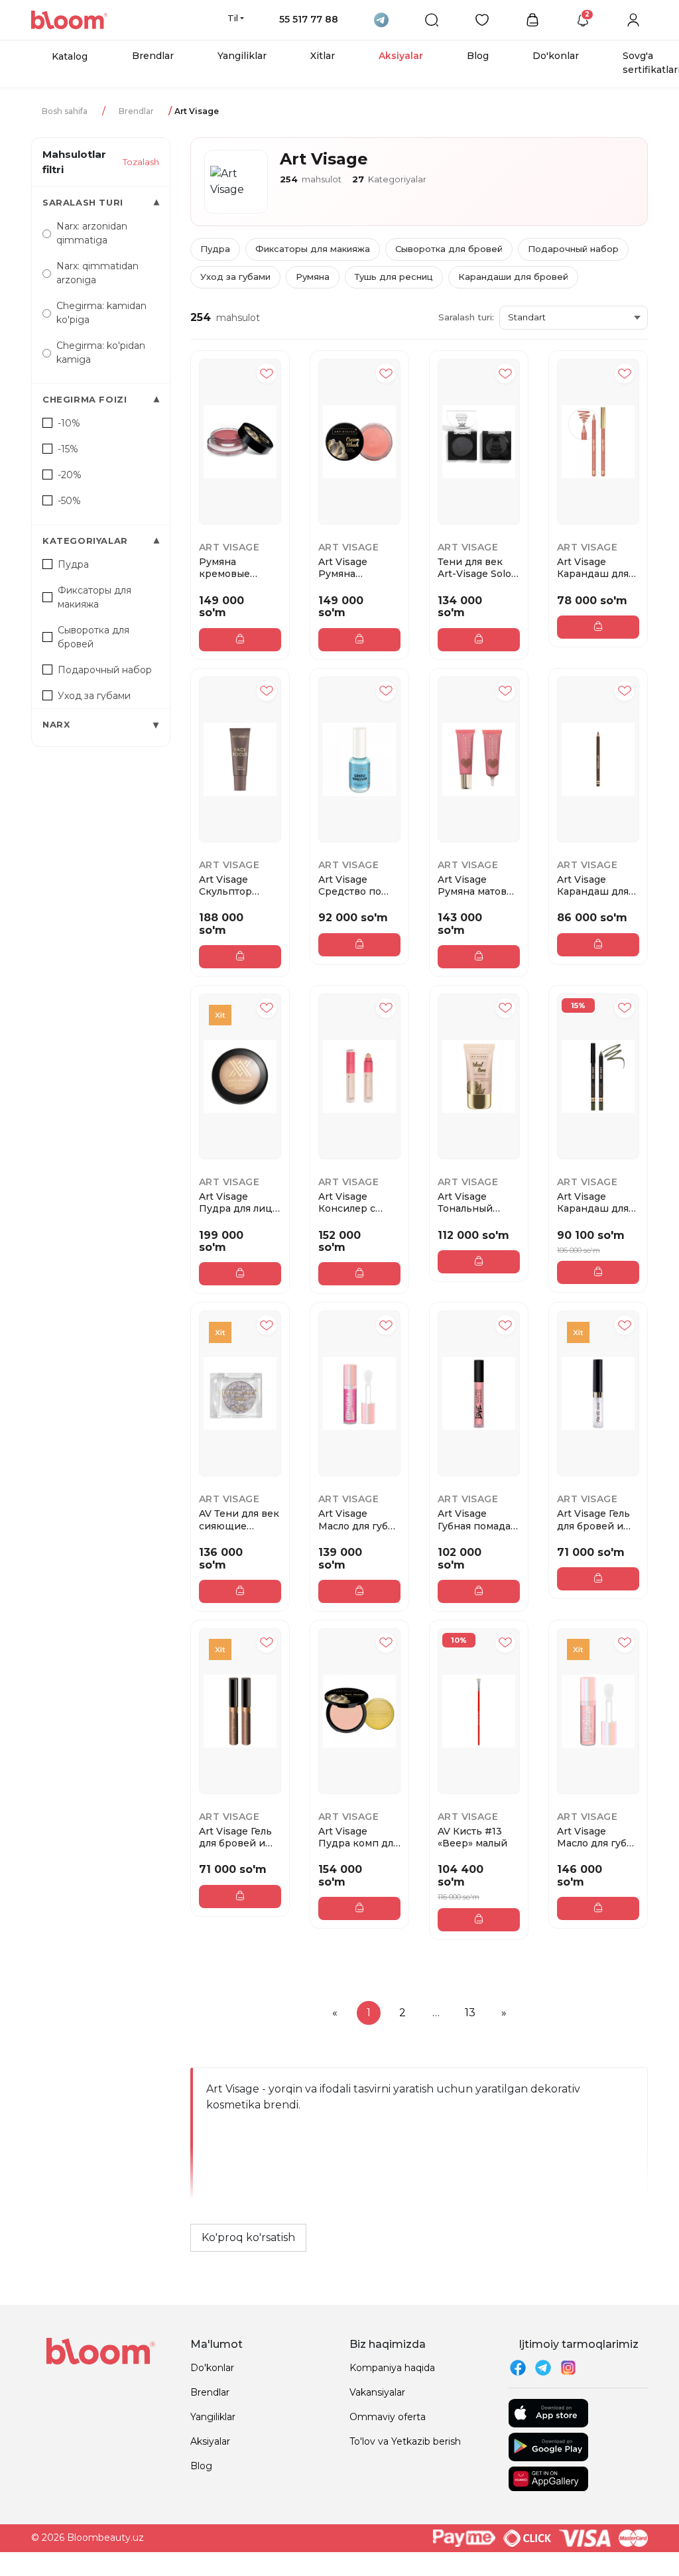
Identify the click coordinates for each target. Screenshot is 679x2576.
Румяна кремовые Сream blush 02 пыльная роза (237, 568)
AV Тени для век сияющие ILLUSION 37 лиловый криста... (239, 1519)
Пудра (215, 249)
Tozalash (141, 162)
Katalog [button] (70, 56)
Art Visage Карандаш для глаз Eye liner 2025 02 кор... (593, 885)
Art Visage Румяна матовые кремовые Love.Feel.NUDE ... (479, 885)
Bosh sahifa (65, 111)
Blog (478, 56)
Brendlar (153, 56)
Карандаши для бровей (513, 277)
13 (470, 2013)
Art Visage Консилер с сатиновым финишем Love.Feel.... (347, 1202)
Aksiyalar (401, 56)
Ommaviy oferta (388, 2417)
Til (233, 18)
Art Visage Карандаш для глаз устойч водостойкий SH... (593, 1202)
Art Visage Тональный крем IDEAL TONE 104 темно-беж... (468, 1202)
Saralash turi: (466, 317)
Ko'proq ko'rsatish (248, 2237)
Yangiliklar (242, 56)
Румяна (313, 277)
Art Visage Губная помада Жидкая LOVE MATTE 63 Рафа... (474, 1519)
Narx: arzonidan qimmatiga (92, 233)
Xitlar (323, 56)
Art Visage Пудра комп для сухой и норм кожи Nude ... (358, 1837)
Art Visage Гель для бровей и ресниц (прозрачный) (593, 1519)
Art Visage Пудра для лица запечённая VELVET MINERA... (238, 1202)
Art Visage (229, 547)
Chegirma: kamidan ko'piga (101, 313)
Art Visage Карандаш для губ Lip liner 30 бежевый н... (594, 568)
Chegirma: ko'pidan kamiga (101, 353)
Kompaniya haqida (392, 2368)
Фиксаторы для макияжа (313, 249)
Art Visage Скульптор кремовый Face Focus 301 (237, 885)
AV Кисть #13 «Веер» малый (472, 1837)
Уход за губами (235, 277)
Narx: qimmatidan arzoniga (97, 273)
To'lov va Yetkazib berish (405, 2441)
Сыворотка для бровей (449, 249)
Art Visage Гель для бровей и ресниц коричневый (235, 1837)
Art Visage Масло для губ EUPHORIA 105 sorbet (355, 1519)
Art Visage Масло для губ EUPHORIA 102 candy (594, 1837)
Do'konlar (556, 56)
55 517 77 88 (309, 19)
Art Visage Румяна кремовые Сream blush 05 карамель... (356, 568)
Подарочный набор (573, 249)
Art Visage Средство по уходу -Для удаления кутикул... (350, 885)
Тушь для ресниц (394, 277)
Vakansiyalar (377, 2392)
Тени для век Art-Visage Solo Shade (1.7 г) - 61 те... (476, 568)
